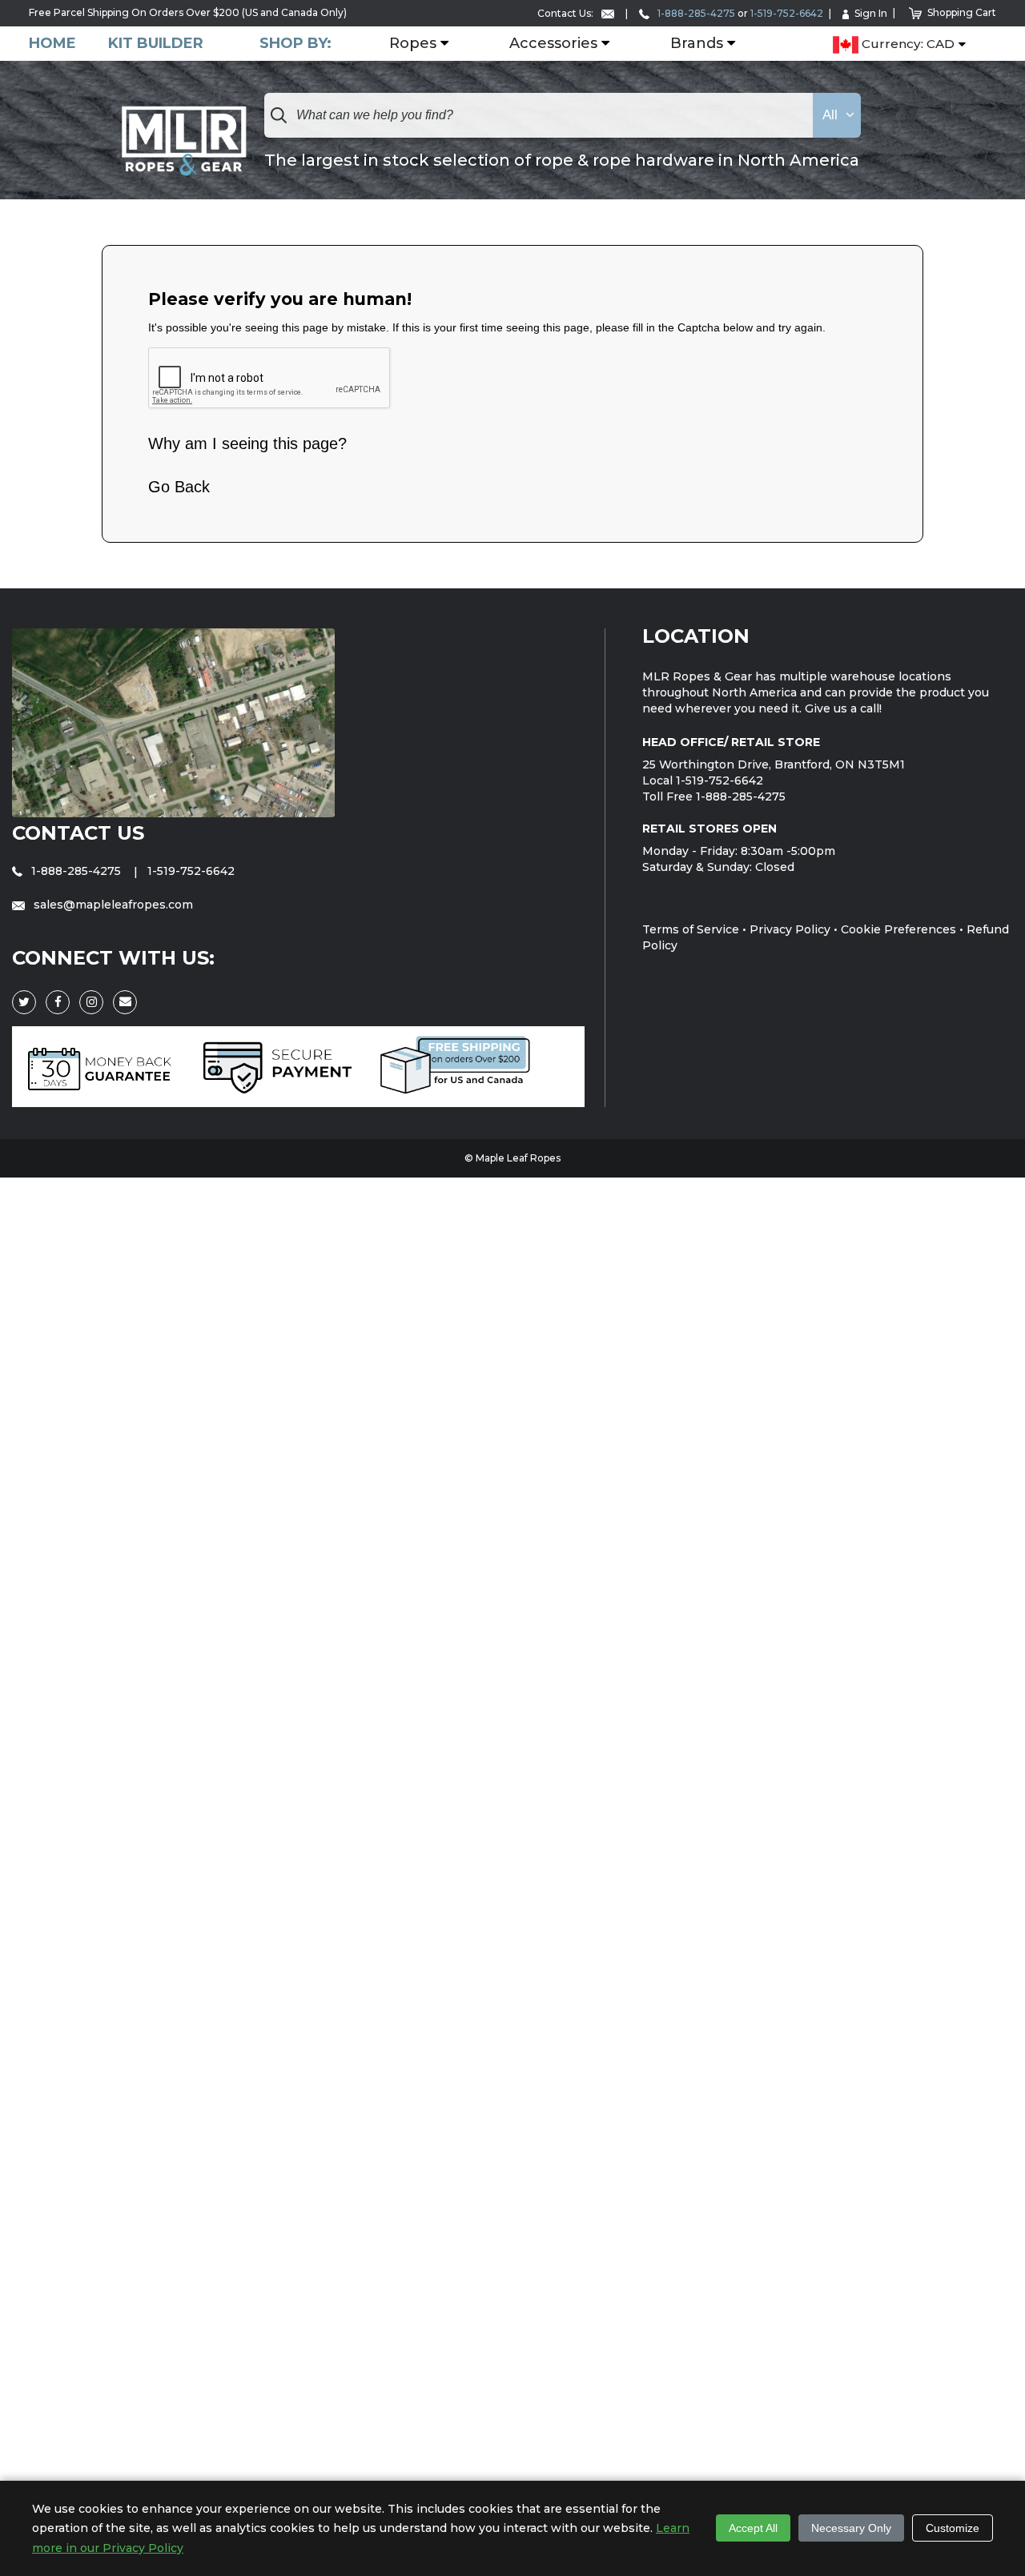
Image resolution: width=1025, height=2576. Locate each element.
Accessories (553, 44)
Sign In (871, 13)
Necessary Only (851, 2528)
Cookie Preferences (898, 929)
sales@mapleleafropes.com (112, 905)
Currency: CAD (906, 44)
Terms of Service (691, 929)
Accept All (753, 2528)
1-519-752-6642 (787, 13)
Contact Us (78, 833)
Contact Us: (567, 13)
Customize (953, 2528)
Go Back (179, 487)
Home (52, 44)
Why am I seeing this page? (247, 443)
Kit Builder (156, 44)
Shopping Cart (962, 12)
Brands (697, 44)
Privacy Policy (790, 929)
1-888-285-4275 (695, 13)
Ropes (413, 44)
